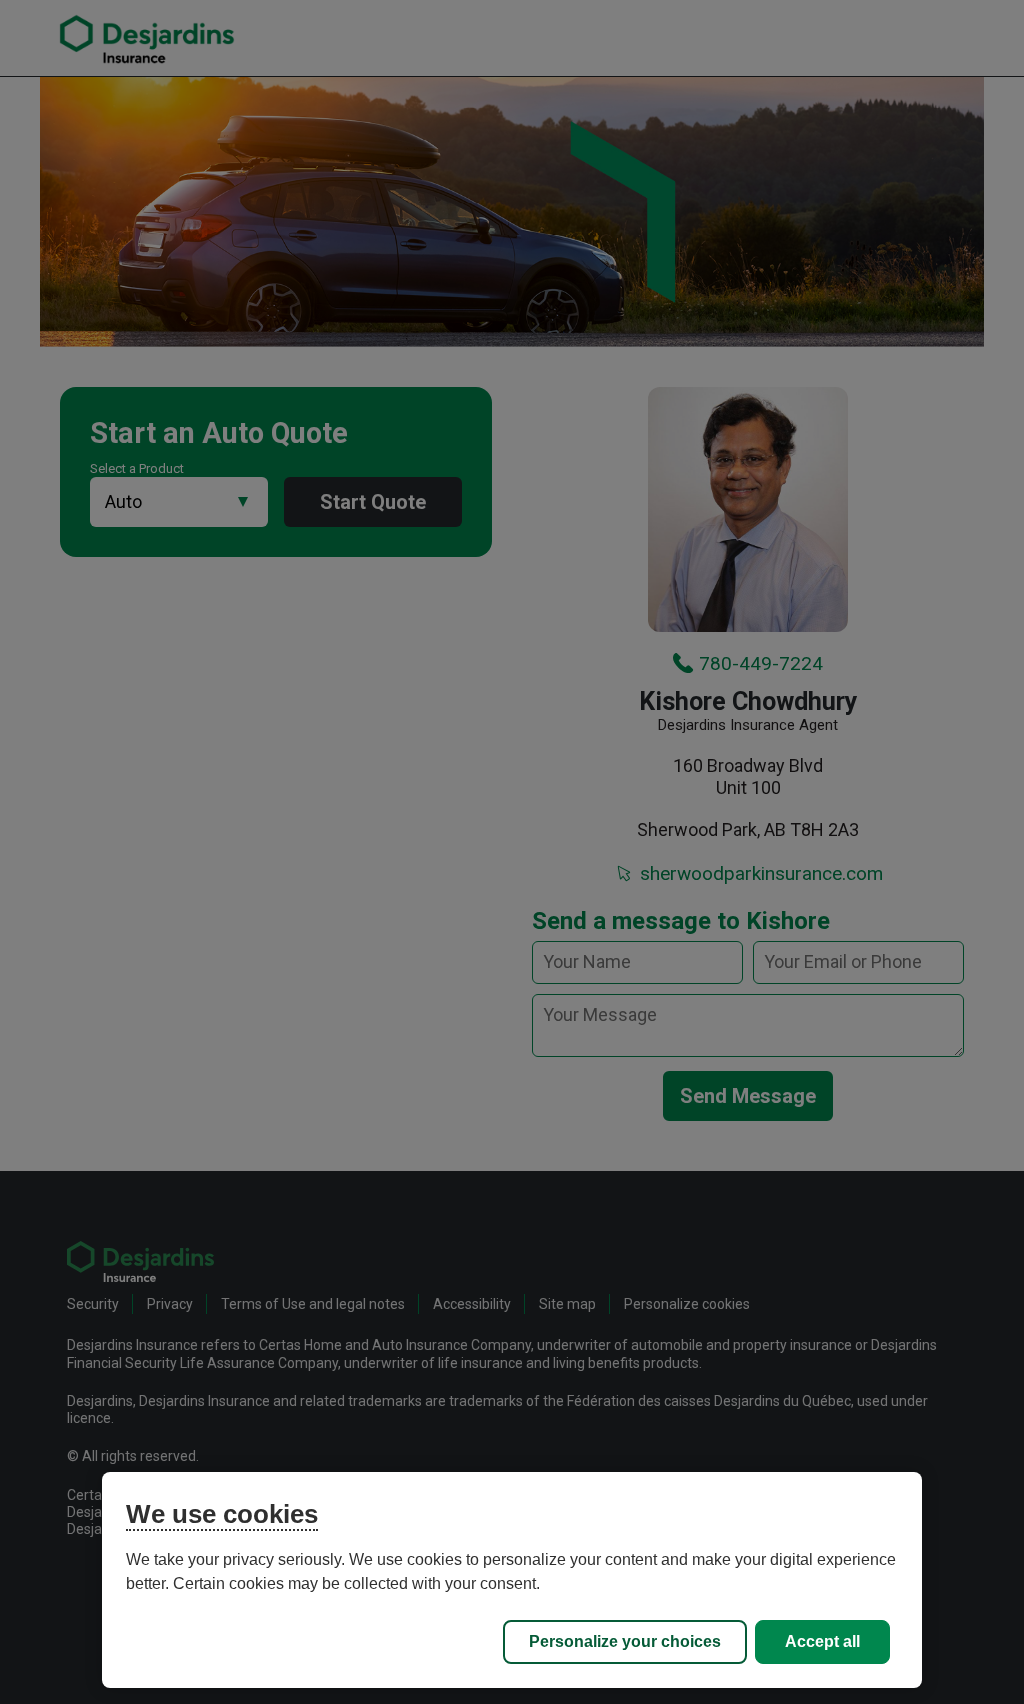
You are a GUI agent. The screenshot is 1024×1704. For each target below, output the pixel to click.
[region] (511, 1580)
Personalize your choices (625, 1641)
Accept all (822, 1641)
